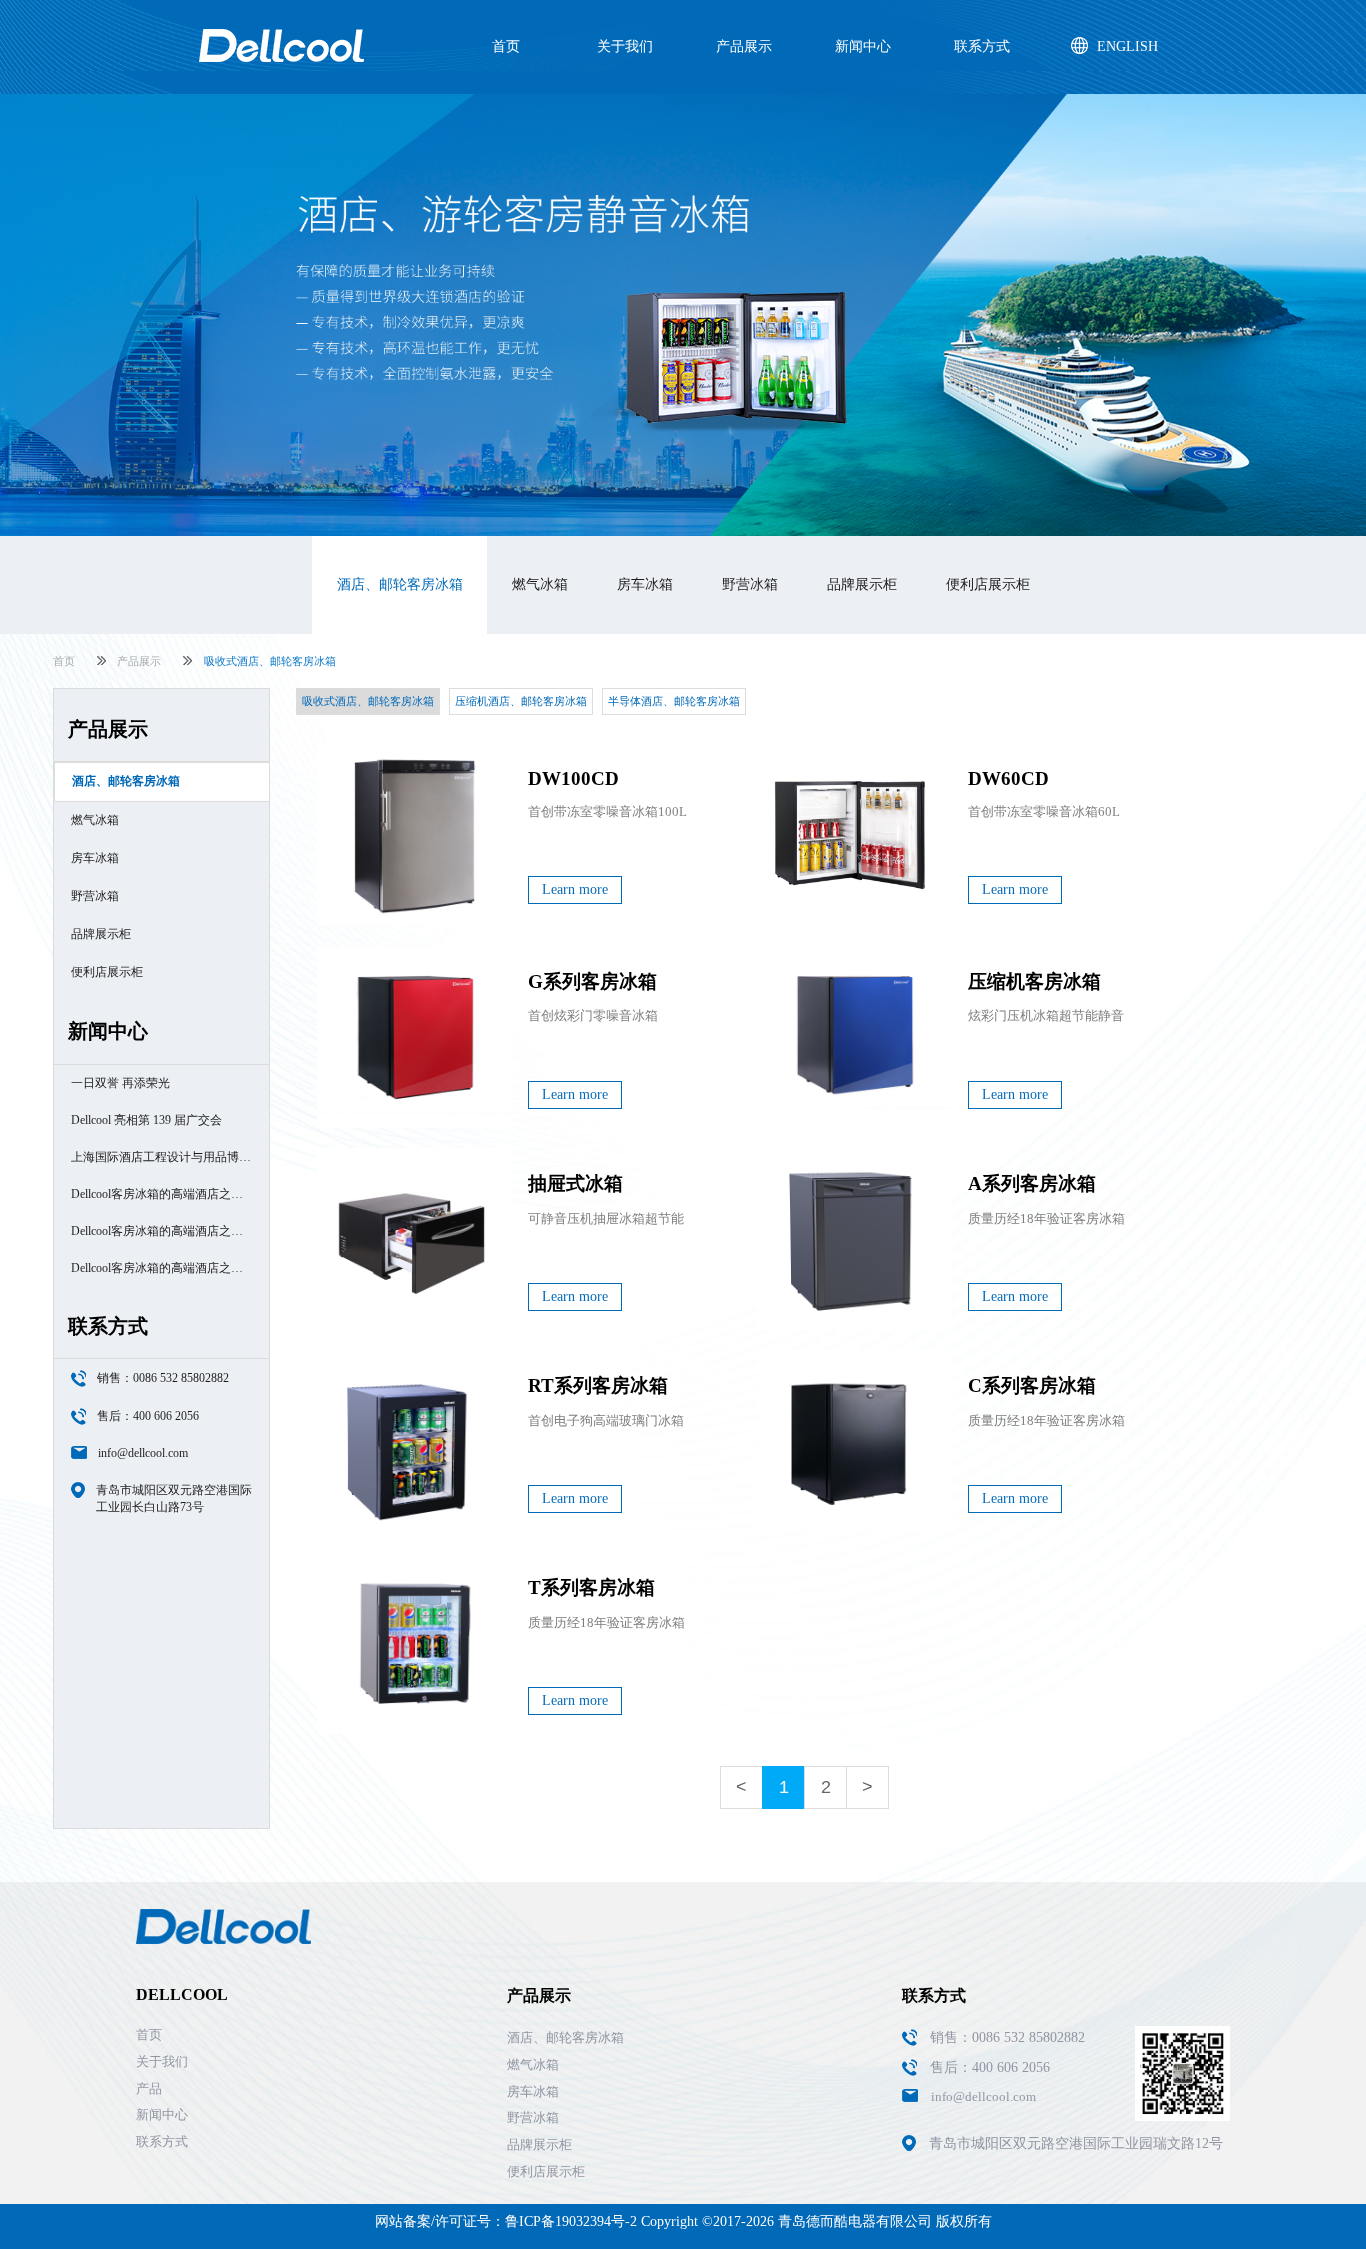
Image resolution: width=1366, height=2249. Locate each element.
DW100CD (573, 778)
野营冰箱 (750, 584)
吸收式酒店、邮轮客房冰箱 (368, 701)
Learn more (575, 889)
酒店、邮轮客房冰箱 (400, 584)
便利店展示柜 (988, 584)
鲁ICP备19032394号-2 (571, 2221)
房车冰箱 (645, 584)
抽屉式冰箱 (575, 1183)
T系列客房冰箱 (591, 1587)
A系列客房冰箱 (1032, 1183)
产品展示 (744, 46)
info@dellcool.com (143, 1453)
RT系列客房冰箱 (598, 1385)
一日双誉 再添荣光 (120, 1083)
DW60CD (1008, 778)
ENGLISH (1127, 46)
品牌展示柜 (862, 584)
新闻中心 (863, 46)
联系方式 (982, 46)
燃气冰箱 (540, 584)
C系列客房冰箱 (1032, 1385)
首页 (506, 46)
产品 (149, 2088)
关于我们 (625, 46)
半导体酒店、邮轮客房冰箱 (674, 701)
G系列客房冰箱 (592, 981)
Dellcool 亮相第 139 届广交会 (146, 1120)
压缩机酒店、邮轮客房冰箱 (521, 701)
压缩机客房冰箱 (1034, 981)
